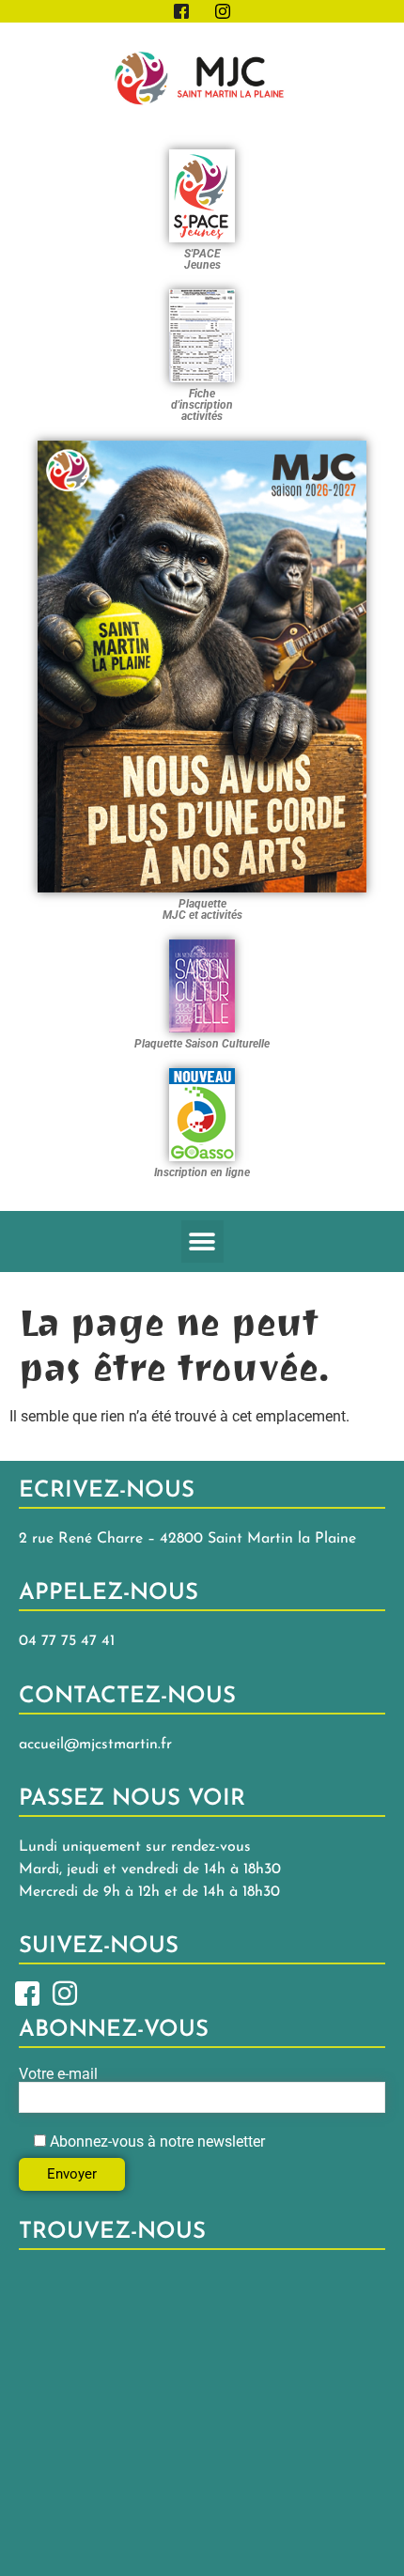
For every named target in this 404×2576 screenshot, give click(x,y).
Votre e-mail (58, 2075)
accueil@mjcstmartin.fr (95, 1745)
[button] (202, 1241)
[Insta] (65, 1992)
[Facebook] (27, 1992)
